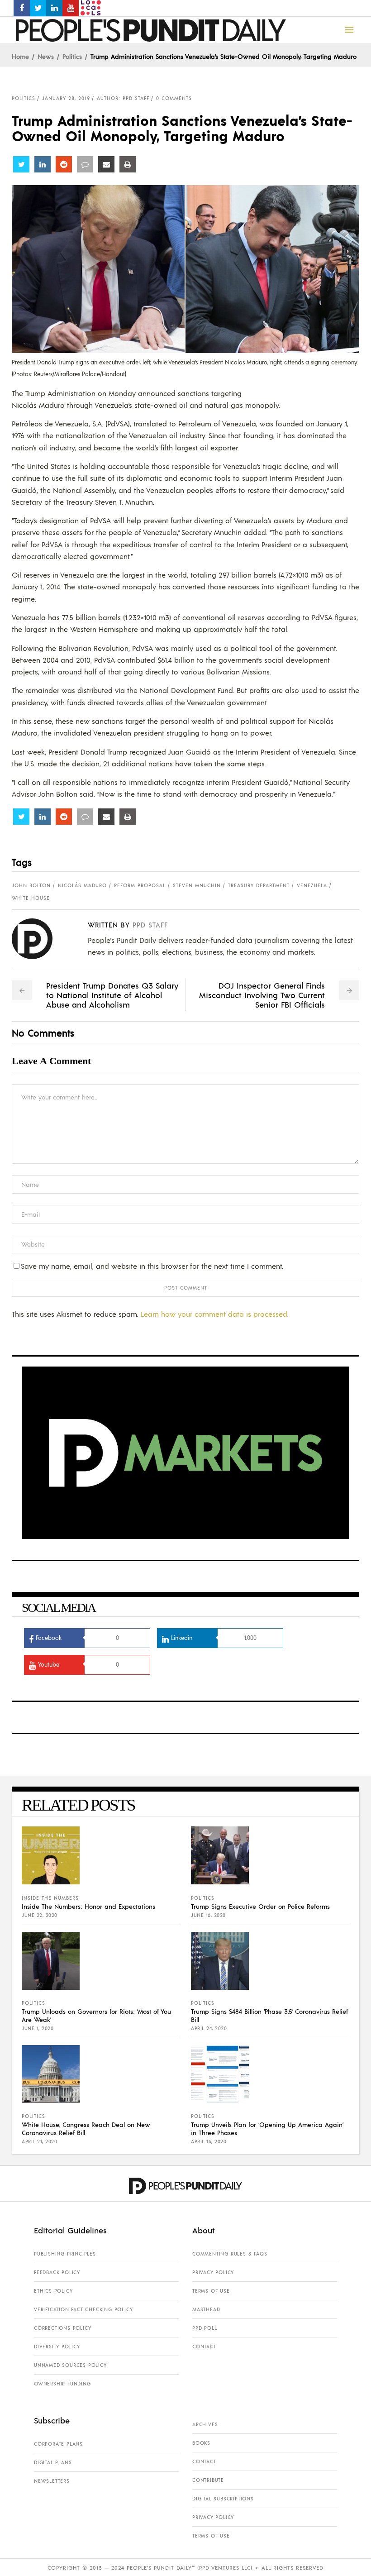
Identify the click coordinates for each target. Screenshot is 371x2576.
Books (201, 2443)
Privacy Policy (213, 2272)
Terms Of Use (211, 2291)
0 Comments (174, 98)
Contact (204, 2347)
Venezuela (312, 885)
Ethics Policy (53, 2291)
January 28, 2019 (66, 98)
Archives (205, 2424)
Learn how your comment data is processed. (215, 1314)
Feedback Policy (57, 2272)
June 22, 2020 (40, 1915)
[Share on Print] (128, 164)
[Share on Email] (106, 164)
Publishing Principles (65, 2254)
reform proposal (140, 885)
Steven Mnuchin (197, 885)
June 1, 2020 (38, 2028)
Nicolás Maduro (82, 885)
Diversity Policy (57, 2347)
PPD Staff (150, 925)
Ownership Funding (62, 2384)
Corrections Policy (62, 2328)
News (46, 56)
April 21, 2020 (39, 2141)
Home (20, 56)
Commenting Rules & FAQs (230, 2254)
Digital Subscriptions (223, 2499)
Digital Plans (53, 2462)
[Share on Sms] (85, 164)
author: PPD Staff (123, 98)
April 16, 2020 (209, 2141)
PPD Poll (205, 2328)
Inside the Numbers (50, 1898)
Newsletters (52, 2481)
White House (31, 898)
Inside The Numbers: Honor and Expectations (88, 1906)
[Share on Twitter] (21, 164)
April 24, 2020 (209, 2028)
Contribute (208, 2480)
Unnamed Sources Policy (70, 2365)
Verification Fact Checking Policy (83, 2309)
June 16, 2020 (208, 1915)
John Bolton (31, 885)
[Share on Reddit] (64, 164)
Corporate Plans (58, 2444)
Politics (72, 56)
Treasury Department (259, 885)
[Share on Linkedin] (43, 164)
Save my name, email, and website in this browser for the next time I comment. (152, 1266)
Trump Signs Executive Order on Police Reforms (260, 1906)
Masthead (206, 2309)
